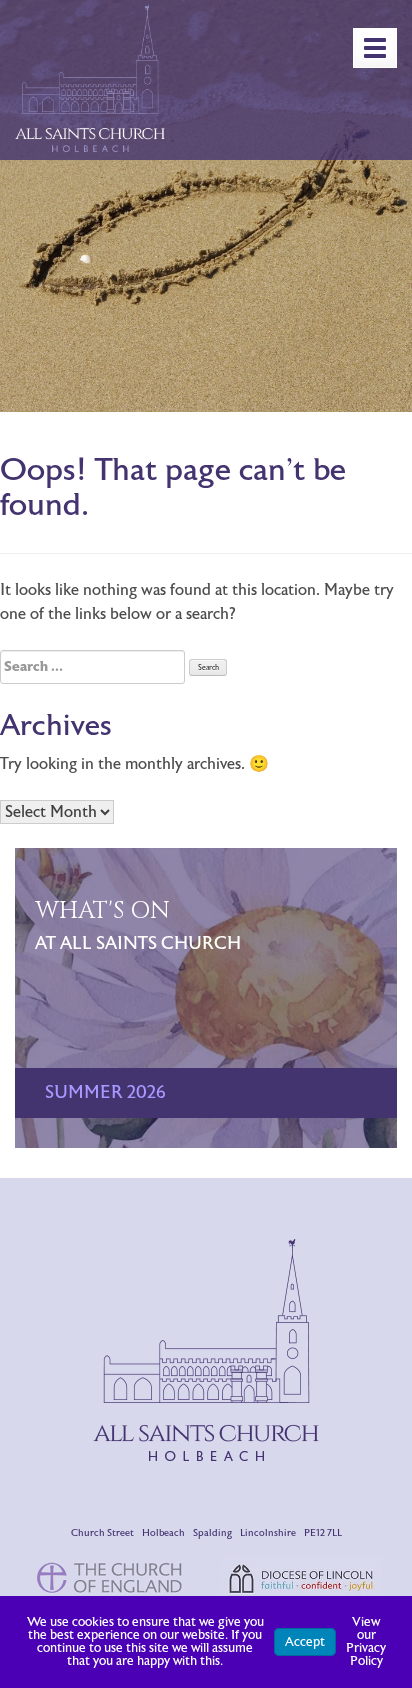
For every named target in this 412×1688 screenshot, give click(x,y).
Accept (305, 1642)
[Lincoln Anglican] (301, 1577)
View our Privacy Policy (366, 1641)
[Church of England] (110, 1576)
